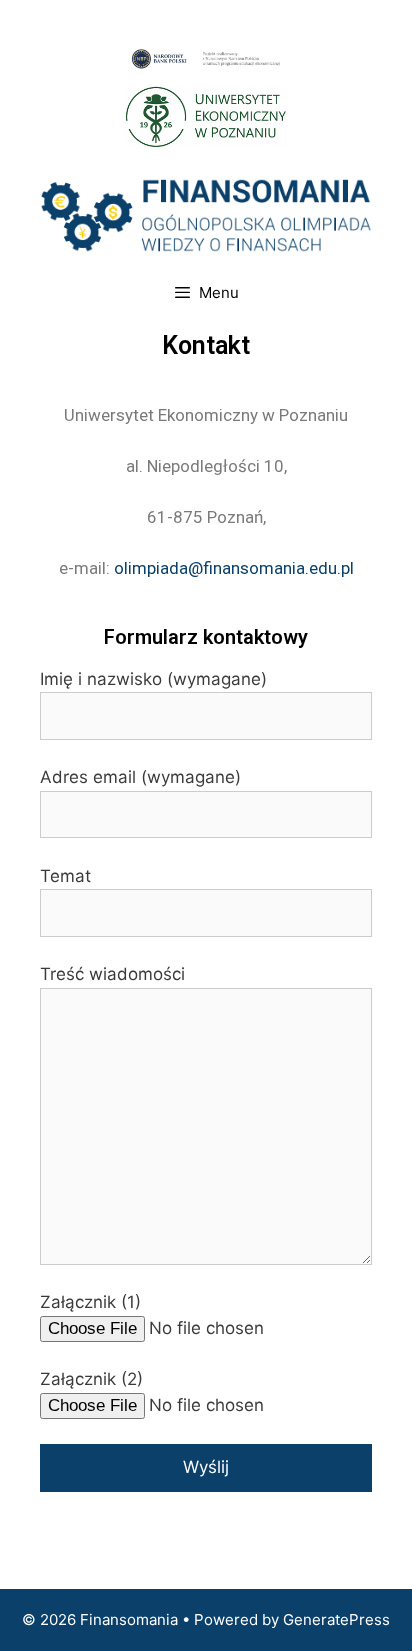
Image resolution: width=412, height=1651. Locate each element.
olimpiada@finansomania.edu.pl (234, 568)
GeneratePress (336, 1619)
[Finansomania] (206, 214)
